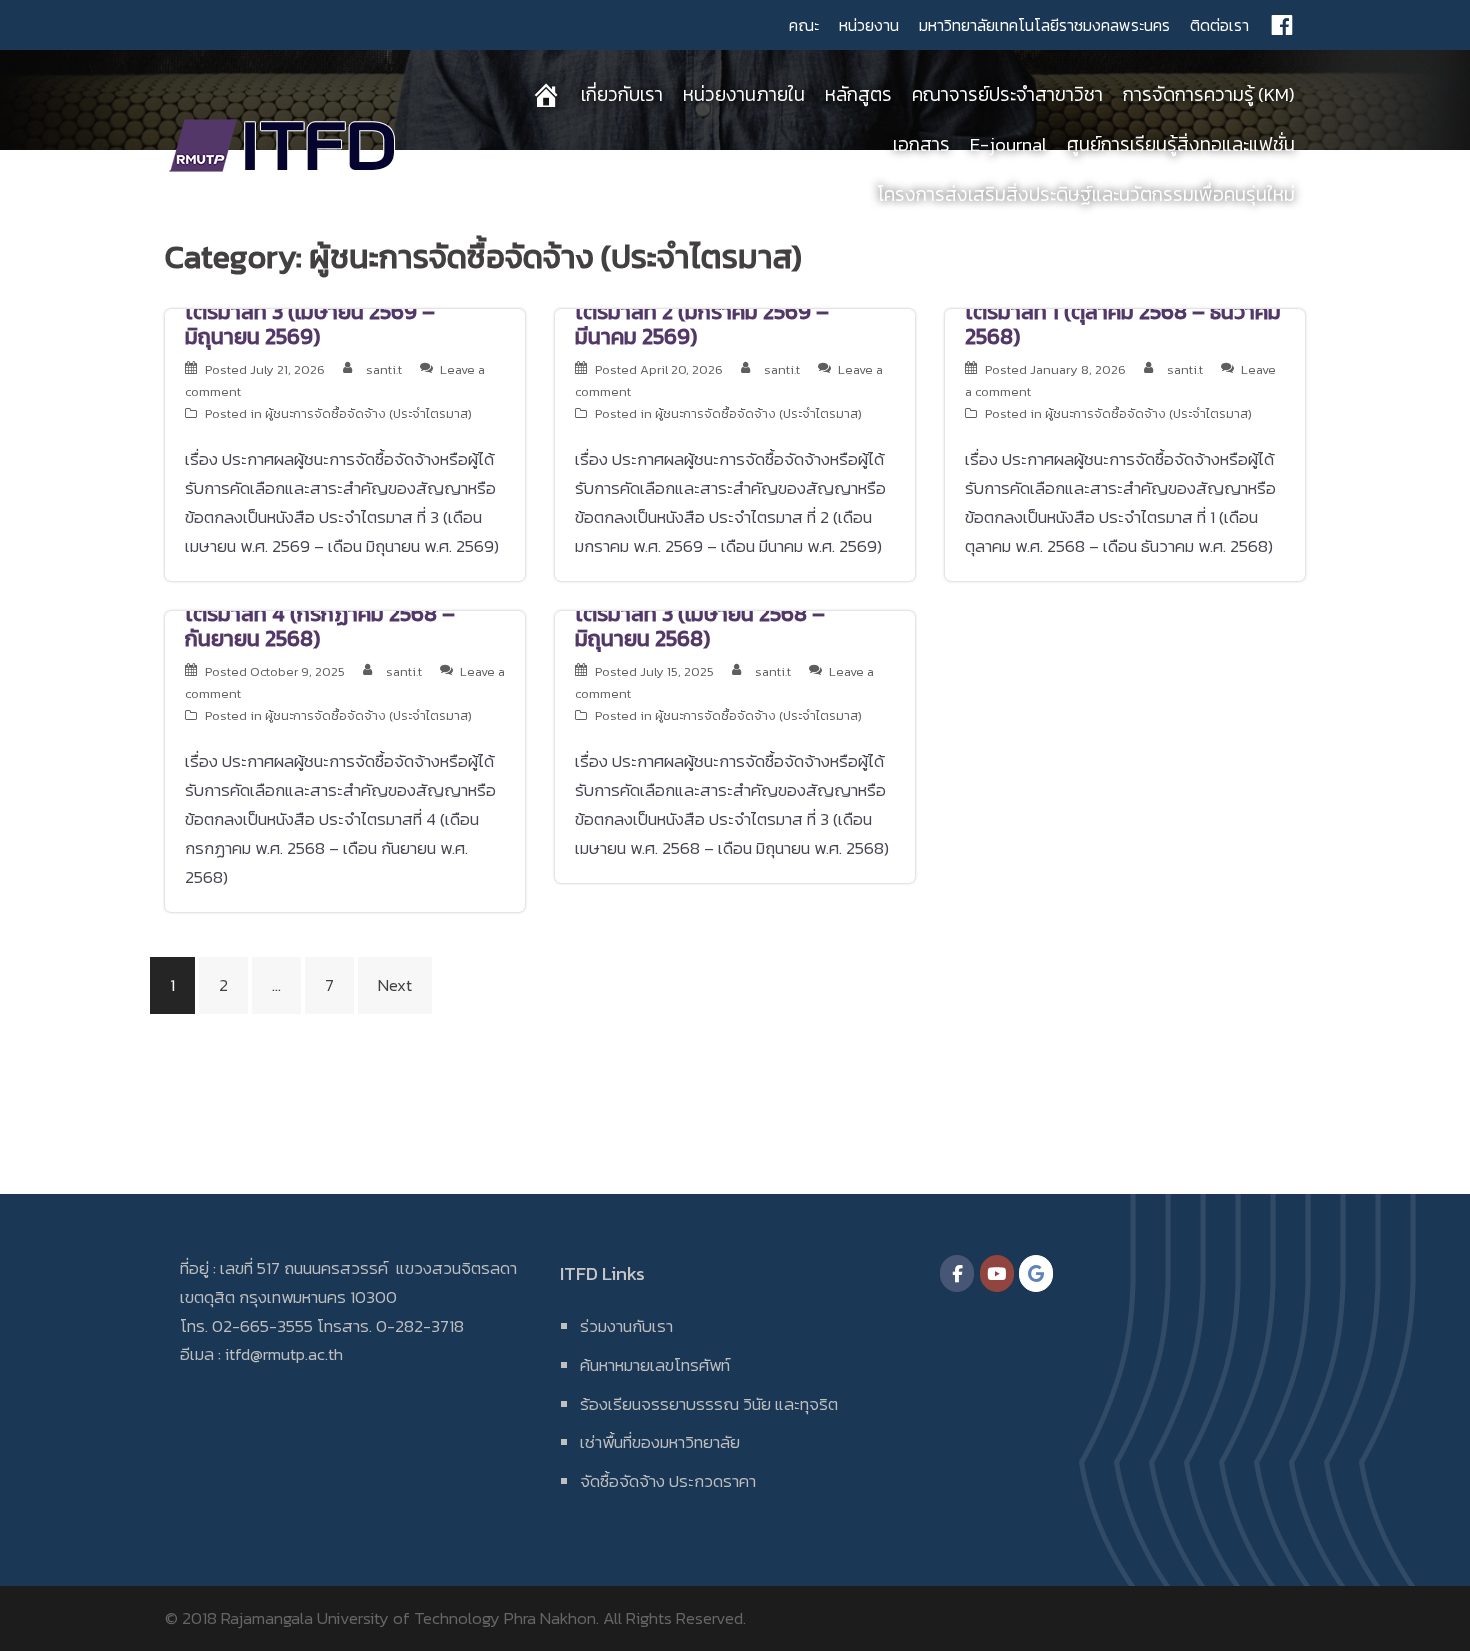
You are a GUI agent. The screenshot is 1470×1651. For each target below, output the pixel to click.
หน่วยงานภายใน (744, 94)
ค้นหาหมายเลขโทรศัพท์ (655, 1365)
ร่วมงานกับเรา (626, 1326)
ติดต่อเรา (1219, 25)
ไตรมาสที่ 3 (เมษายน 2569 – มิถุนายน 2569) (310, 324)
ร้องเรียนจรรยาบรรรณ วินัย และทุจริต (709, 1404)
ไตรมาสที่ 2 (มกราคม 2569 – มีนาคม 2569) (702, 324)
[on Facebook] (957, 1273)
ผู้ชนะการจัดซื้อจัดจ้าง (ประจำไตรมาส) (368, 413)
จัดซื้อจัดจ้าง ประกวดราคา (668, 1481)
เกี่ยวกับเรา (622, 94)
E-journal (1008, 144)
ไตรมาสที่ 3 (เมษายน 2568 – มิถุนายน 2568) (700, 626)
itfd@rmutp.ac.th (284, 1354)
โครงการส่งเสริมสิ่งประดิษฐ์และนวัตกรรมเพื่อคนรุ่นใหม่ (1086, 194)
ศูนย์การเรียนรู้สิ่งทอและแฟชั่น (1181, 144)
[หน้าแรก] (546, 95)
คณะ (804, 25)
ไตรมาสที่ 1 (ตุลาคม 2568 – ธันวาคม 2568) (1123, 324)
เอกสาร (921, 144)
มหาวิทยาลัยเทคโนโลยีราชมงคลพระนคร (1044, 25)
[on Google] (1036, 1273)
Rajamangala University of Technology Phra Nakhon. (410, 1618)
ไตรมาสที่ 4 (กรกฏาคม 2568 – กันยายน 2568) (320, 626)
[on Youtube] (997, 1273)
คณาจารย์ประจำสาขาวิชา (1007, 94)
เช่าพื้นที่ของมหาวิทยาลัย (660, 1442)
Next (395, 985)
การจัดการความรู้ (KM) (1209, 94)
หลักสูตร (858, 94)
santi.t (384, 369)
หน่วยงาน (869, 25)
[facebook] (1282, 25)
